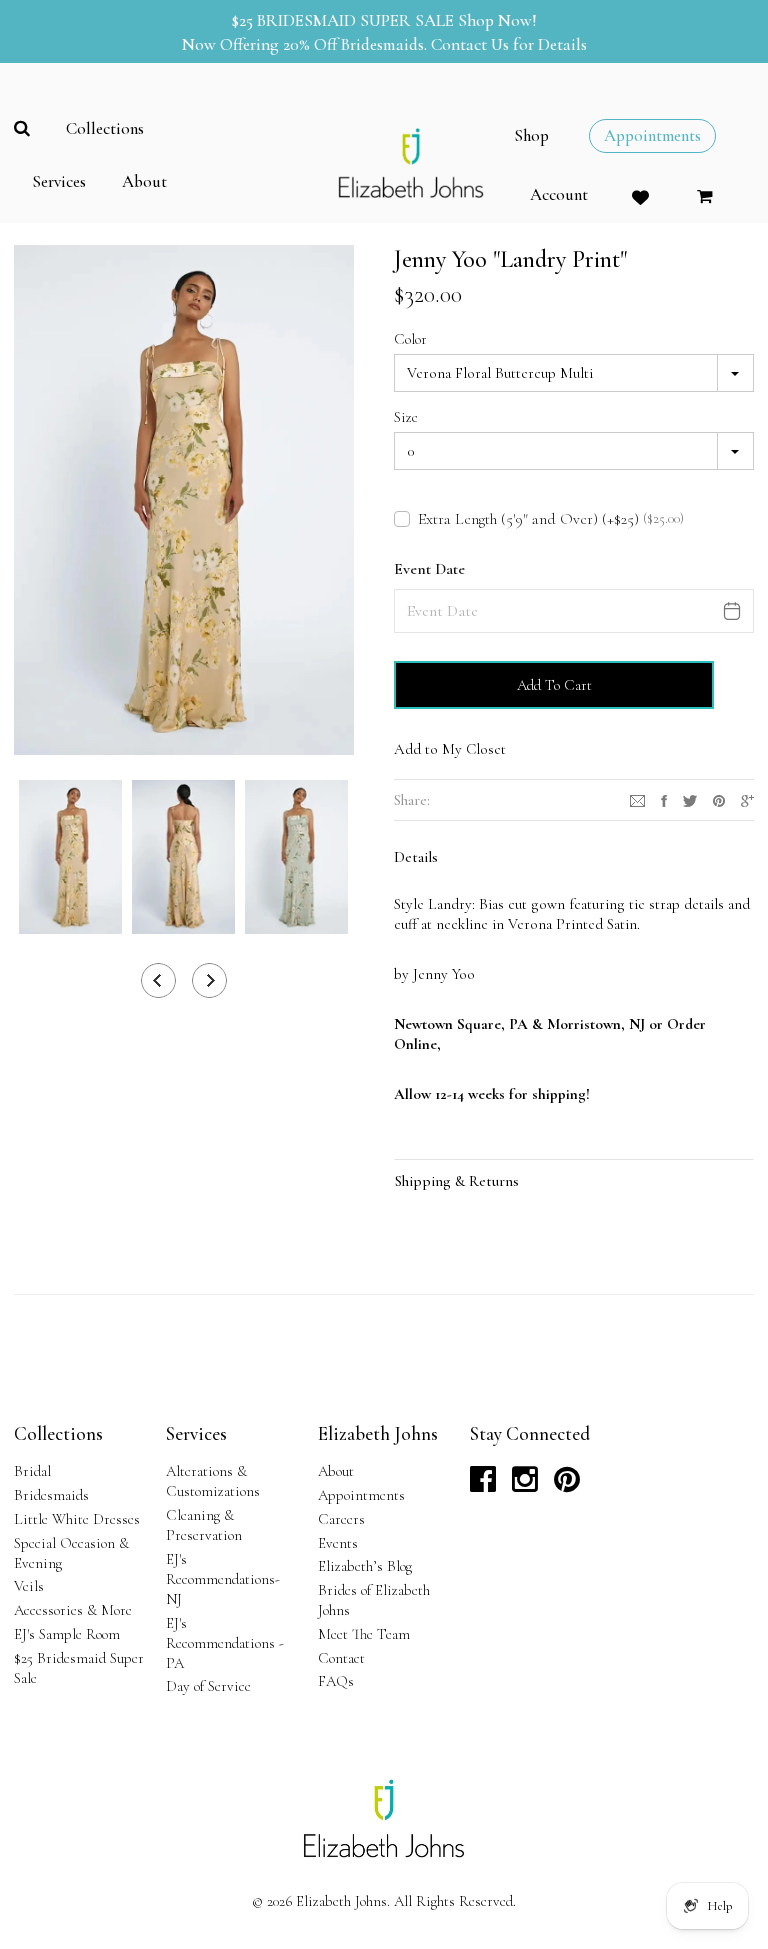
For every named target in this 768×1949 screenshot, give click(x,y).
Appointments (361, 1495)
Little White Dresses (77, 1519)
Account (559, 195)
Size (406, 417)
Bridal (32, 1471)
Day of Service (208, 1686)
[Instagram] (637, 799)
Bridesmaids (51, 1495)
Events (338, 1543)
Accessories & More (73, 1610)
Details (416, 857)
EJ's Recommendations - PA (225, 1643)
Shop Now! (497, 20)
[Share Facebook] (664, 799)
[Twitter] (690, 799)
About (336, 1471)
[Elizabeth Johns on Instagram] (525, 1485)
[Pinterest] (719, 799)
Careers (341, 1519)
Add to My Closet (450, 749)
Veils (29, 1586)
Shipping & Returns (457, 1181)
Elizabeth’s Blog (365, 1566)
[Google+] (747, 799)
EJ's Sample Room (67, 1634)
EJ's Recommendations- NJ (223, 1579)
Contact (341, 1658)
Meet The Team (364, 1634)
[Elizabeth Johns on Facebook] (483, 1485)
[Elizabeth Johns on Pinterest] (567, 1485)
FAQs (336, 1681)
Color (410, 339)
